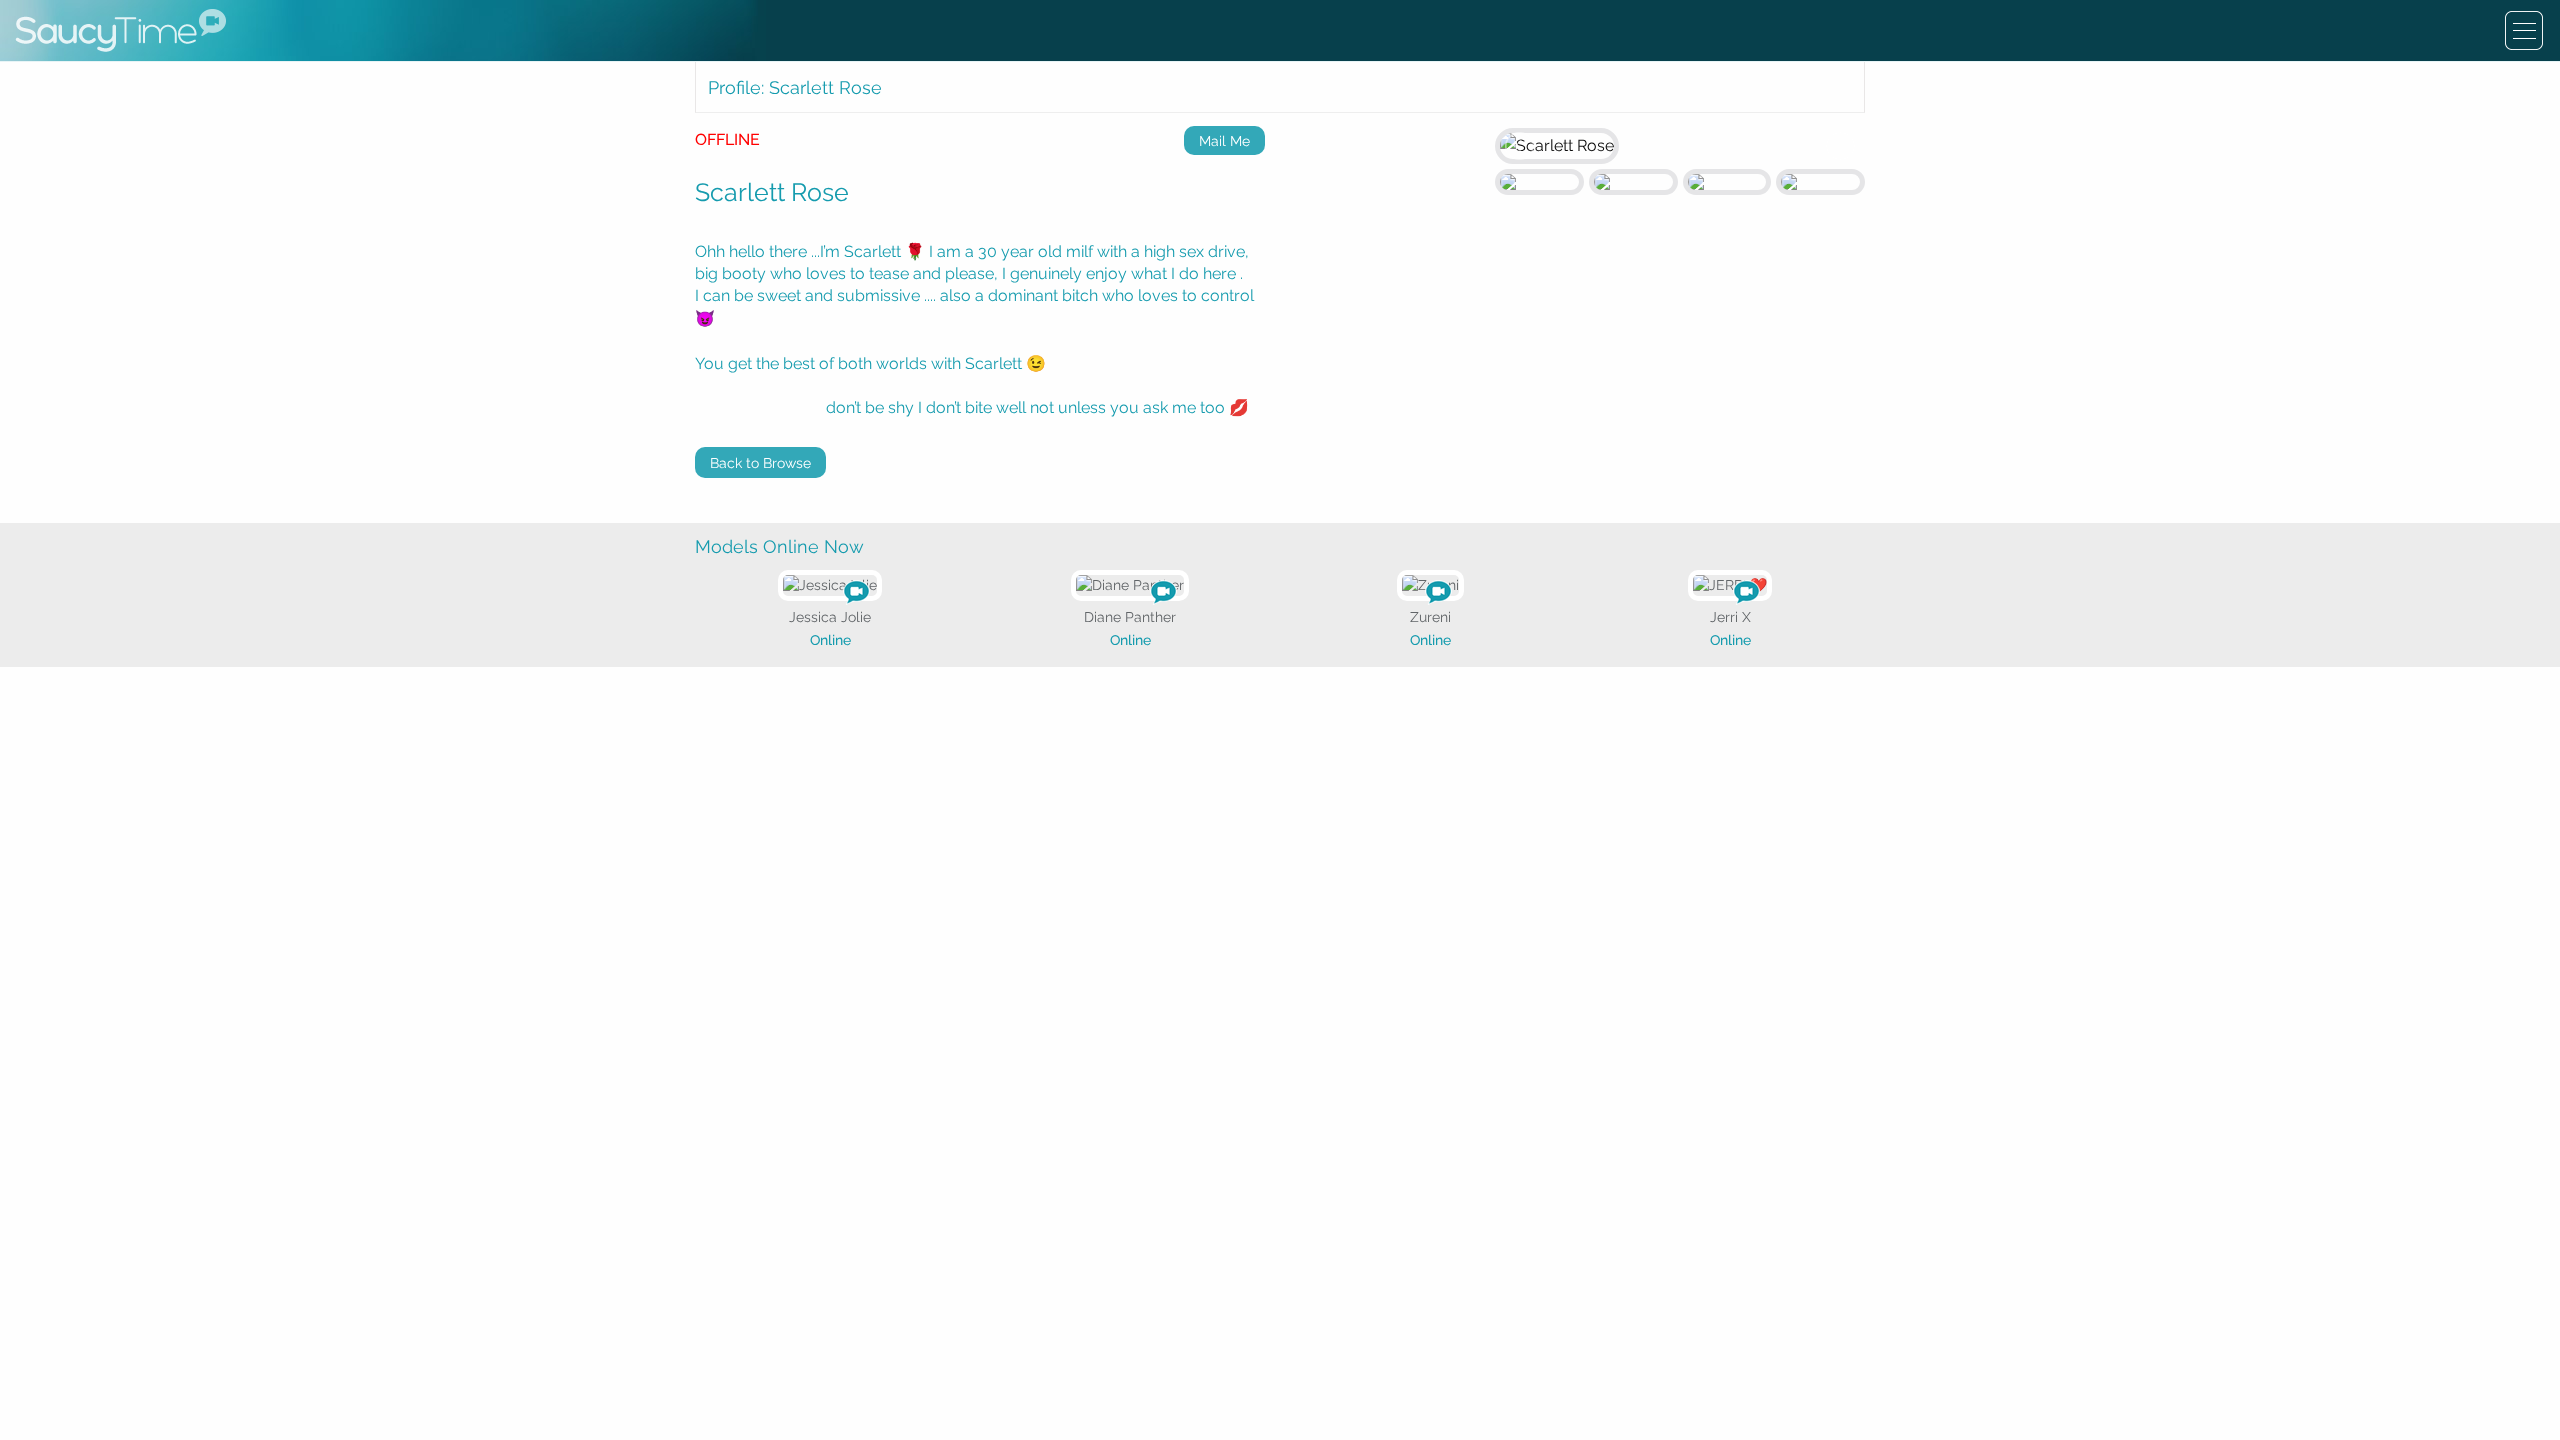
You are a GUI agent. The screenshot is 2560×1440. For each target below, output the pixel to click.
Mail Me (1224, 141)
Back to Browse (760, 463)
